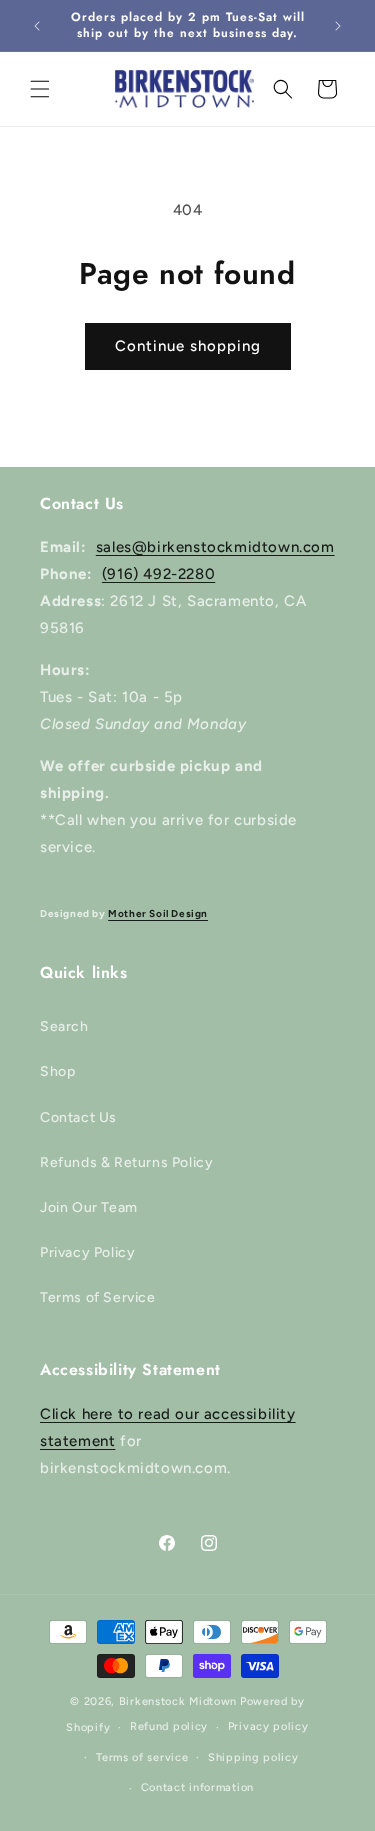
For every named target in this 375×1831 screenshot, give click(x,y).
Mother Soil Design (158, 913)
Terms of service (142, 1757)
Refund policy (169, 1726)
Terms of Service (98, 1297)
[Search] (283, 89)
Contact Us (78, 1117)
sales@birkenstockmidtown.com (215, 547)
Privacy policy (268, 1726)
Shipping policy (253, 1757)
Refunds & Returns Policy (126, 1162)
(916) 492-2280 (158, 574)
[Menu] (40, 89)
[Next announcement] (338, 26)
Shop (57, 1071)
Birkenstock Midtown (178, 1701)
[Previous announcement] (37, 26)
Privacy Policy (87, 1252)
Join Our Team (89, 1207)
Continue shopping (188, 346)
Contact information (197, 1787)
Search (64, 1026)
